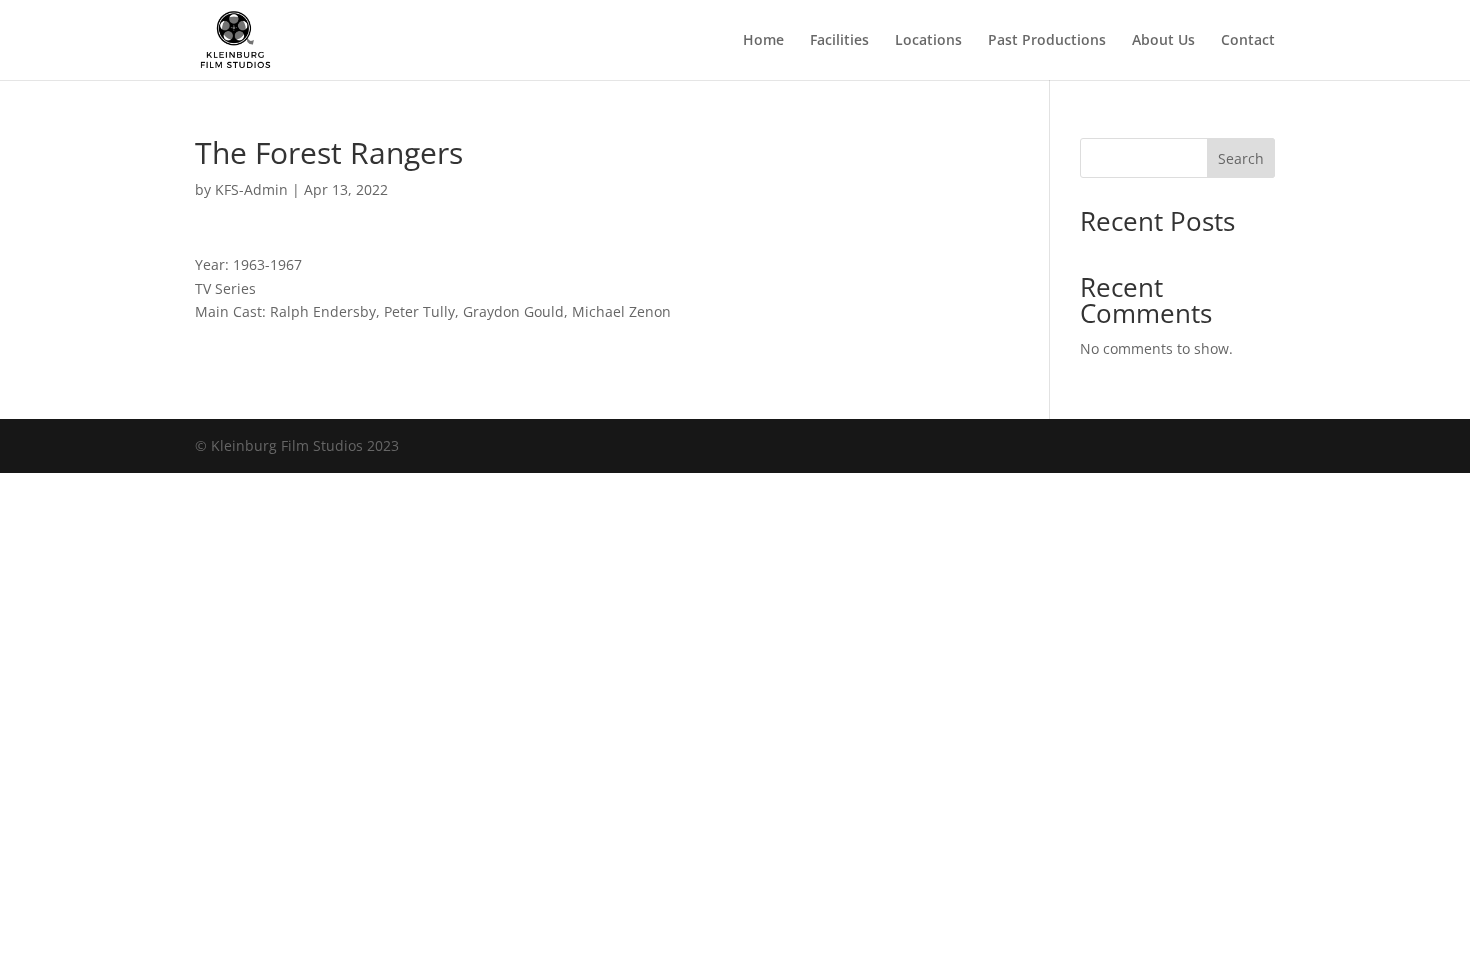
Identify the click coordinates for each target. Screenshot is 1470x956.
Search (1241, 158)
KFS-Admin (251, 189)
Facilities (839, 41)
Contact (1248, 41)
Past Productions (1047, 41)
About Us (1163, 41)
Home (763, 41)
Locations (928, 41)
